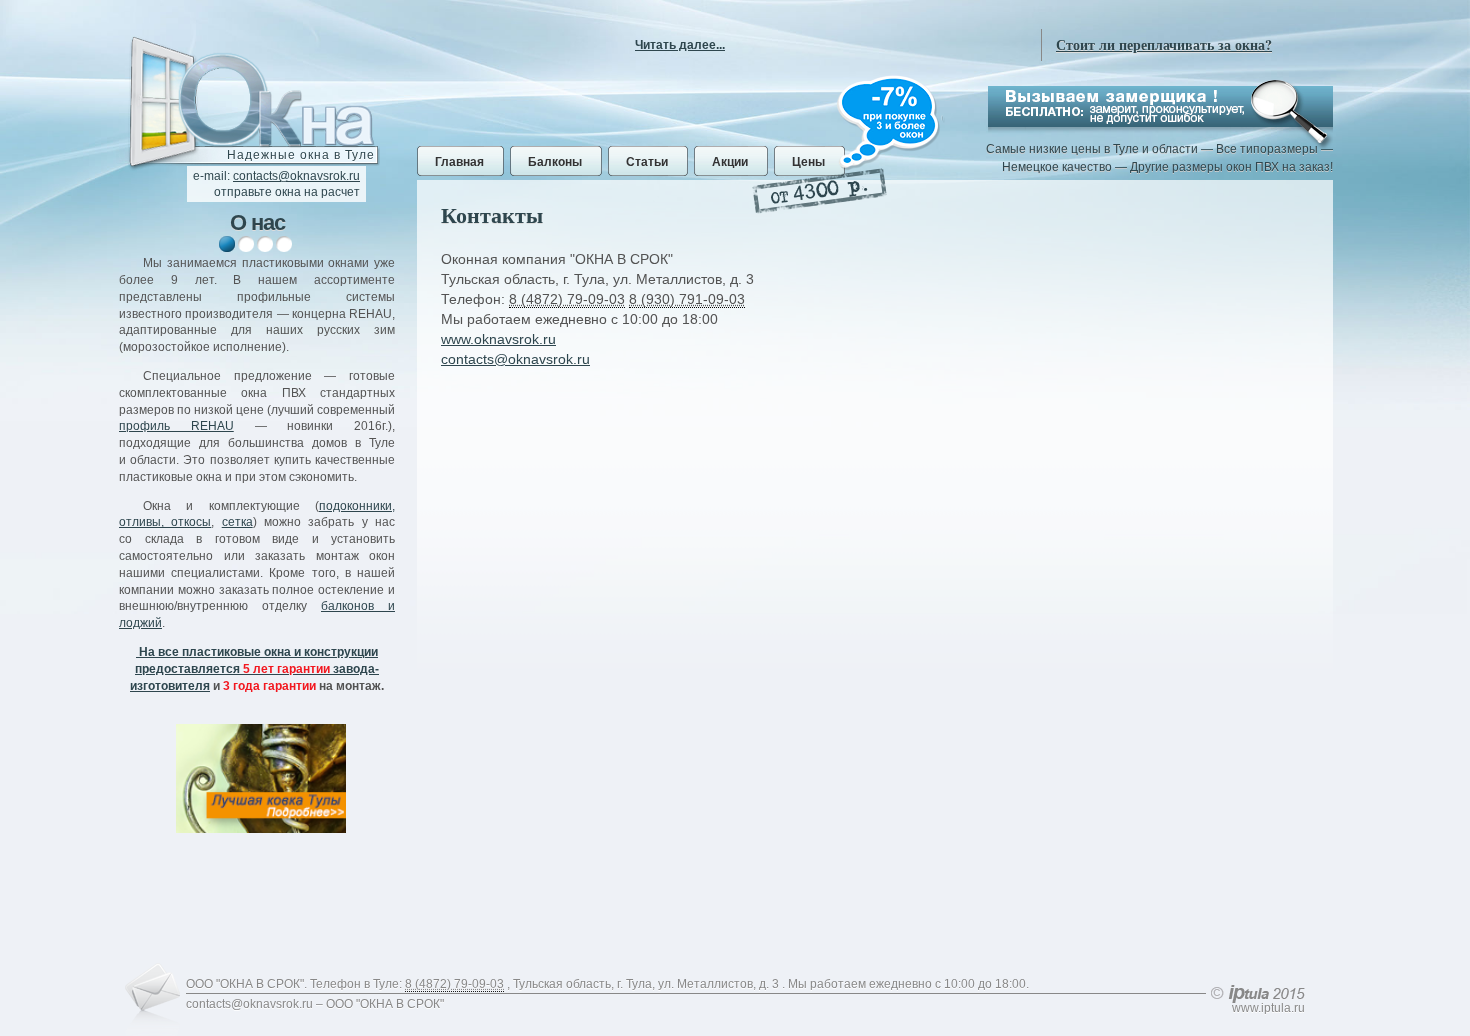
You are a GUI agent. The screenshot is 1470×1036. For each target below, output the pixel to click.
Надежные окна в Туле (301, 155)
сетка (237, 522)
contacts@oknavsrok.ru (296, 176)
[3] (265, 244)
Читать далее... (680, 45)
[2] (246, 244)
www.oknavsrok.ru (498, 339)
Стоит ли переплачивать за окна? (1164, 44)
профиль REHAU (176, 426)
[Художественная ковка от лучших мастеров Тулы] (261, 778)
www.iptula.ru (1268, 1008)
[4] (284, 244)
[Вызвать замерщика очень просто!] (1160, 106)
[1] (227, 244)
